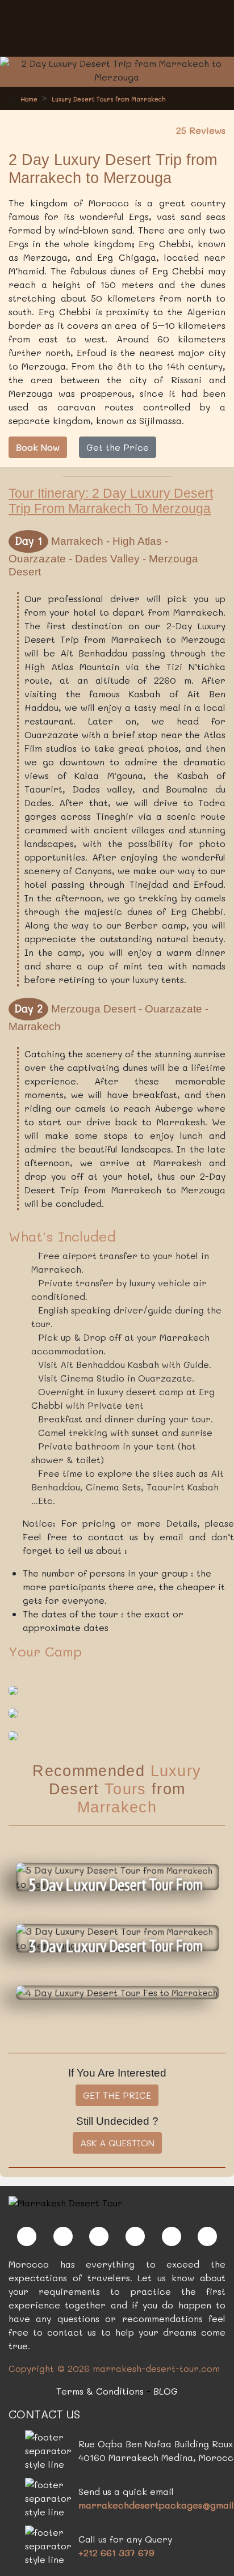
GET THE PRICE (117, 2095)
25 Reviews (201, 130)
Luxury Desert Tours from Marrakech (108, 99)
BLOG (166, 2391)
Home (28, 99)
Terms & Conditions (100, 2391)
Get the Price (118, 447)
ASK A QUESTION (117, 2143)
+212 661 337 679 (116, 2552)
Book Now (38, 447)
